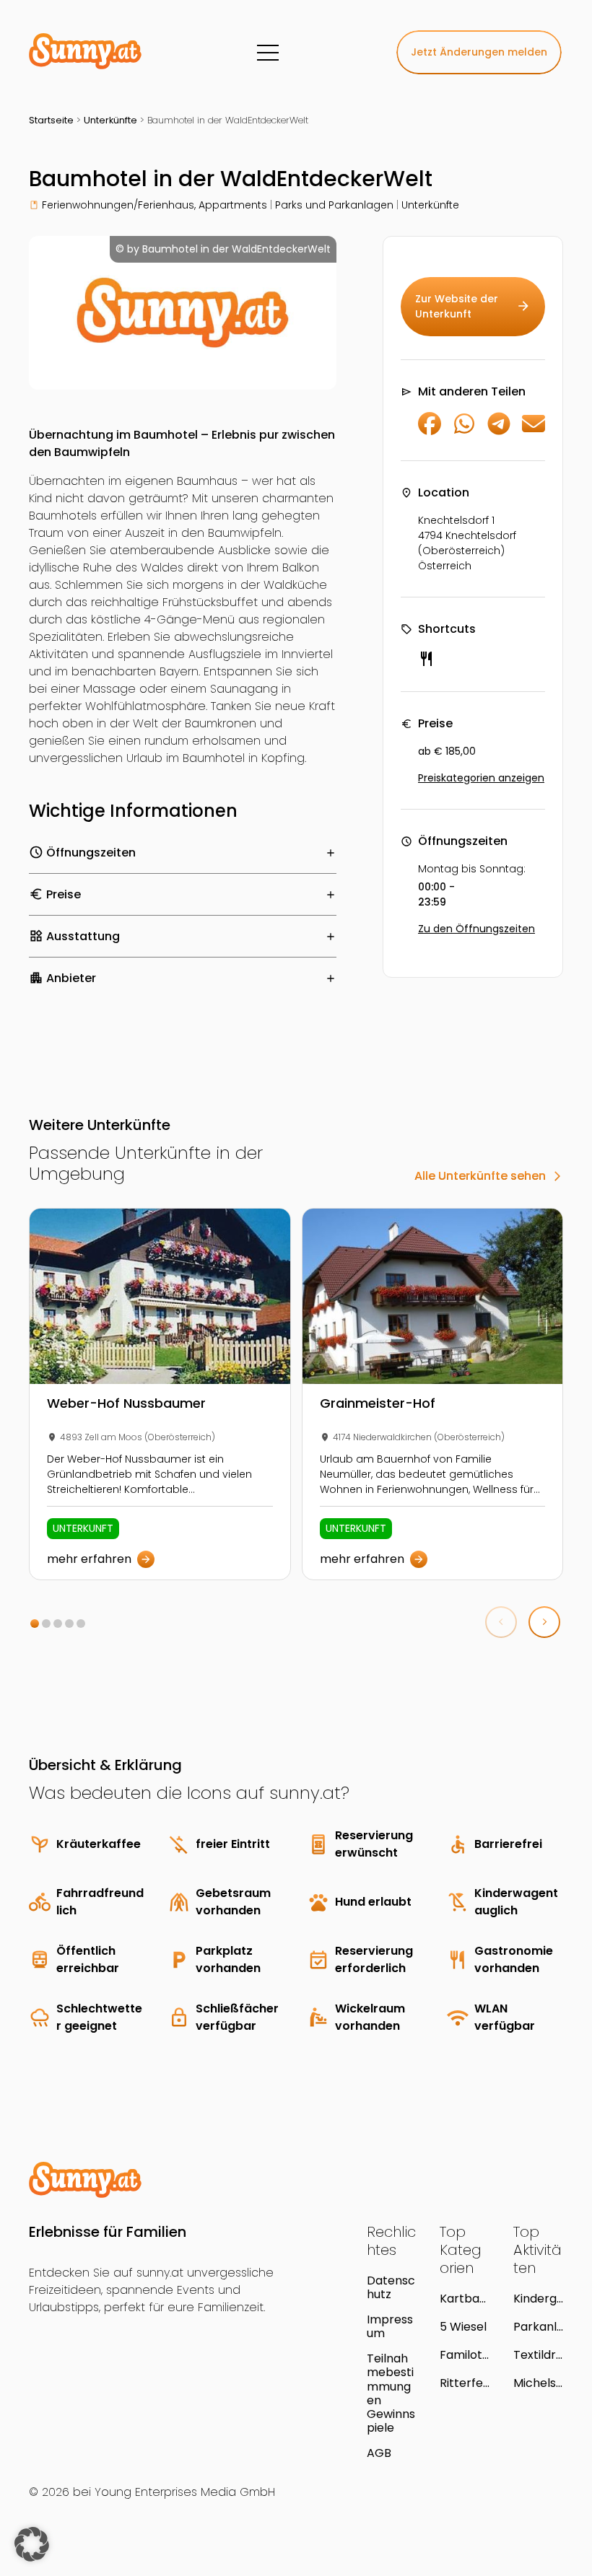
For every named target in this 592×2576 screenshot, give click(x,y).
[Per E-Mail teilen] (534, 431)
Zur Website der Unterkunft (473, 306)
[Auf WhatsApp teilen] (464, 431)
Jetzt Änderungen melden (479, 52)
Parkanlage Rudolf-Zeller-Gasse (535, 2327)
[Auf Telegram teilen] (499, 431)
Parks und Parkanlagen (334, 205)
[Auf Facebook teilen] (430, 431)
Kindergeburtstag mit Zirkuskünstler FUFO (538, 2299)
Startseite (51, 120)
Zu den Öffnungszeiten (476, 929)
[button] (35, 1624)
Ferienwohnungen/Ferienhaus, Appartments (154, 205)
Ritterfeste (464, 2383)
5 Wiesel (463, 2327)
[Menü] (268, 53)
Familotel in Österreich (465, 2355)
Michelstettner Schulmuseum (537, 2383)
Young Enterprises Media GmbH (185, 2492)
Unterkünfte (110, 120)
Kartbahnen (463, 2299)
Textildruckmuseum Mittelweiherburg (538, 2355)
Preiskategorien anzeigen (481, 778)
